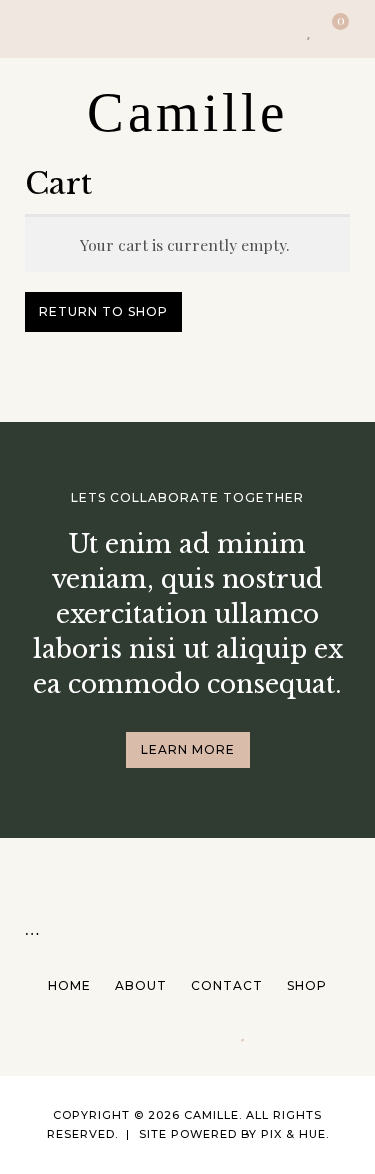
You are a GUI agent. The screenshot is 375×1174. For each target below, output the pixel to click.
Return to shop (103, 311)
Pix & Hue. (295, 1134)
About (141, 985)
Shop (307, 985)
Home (69, 985)
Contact (227, 985)
